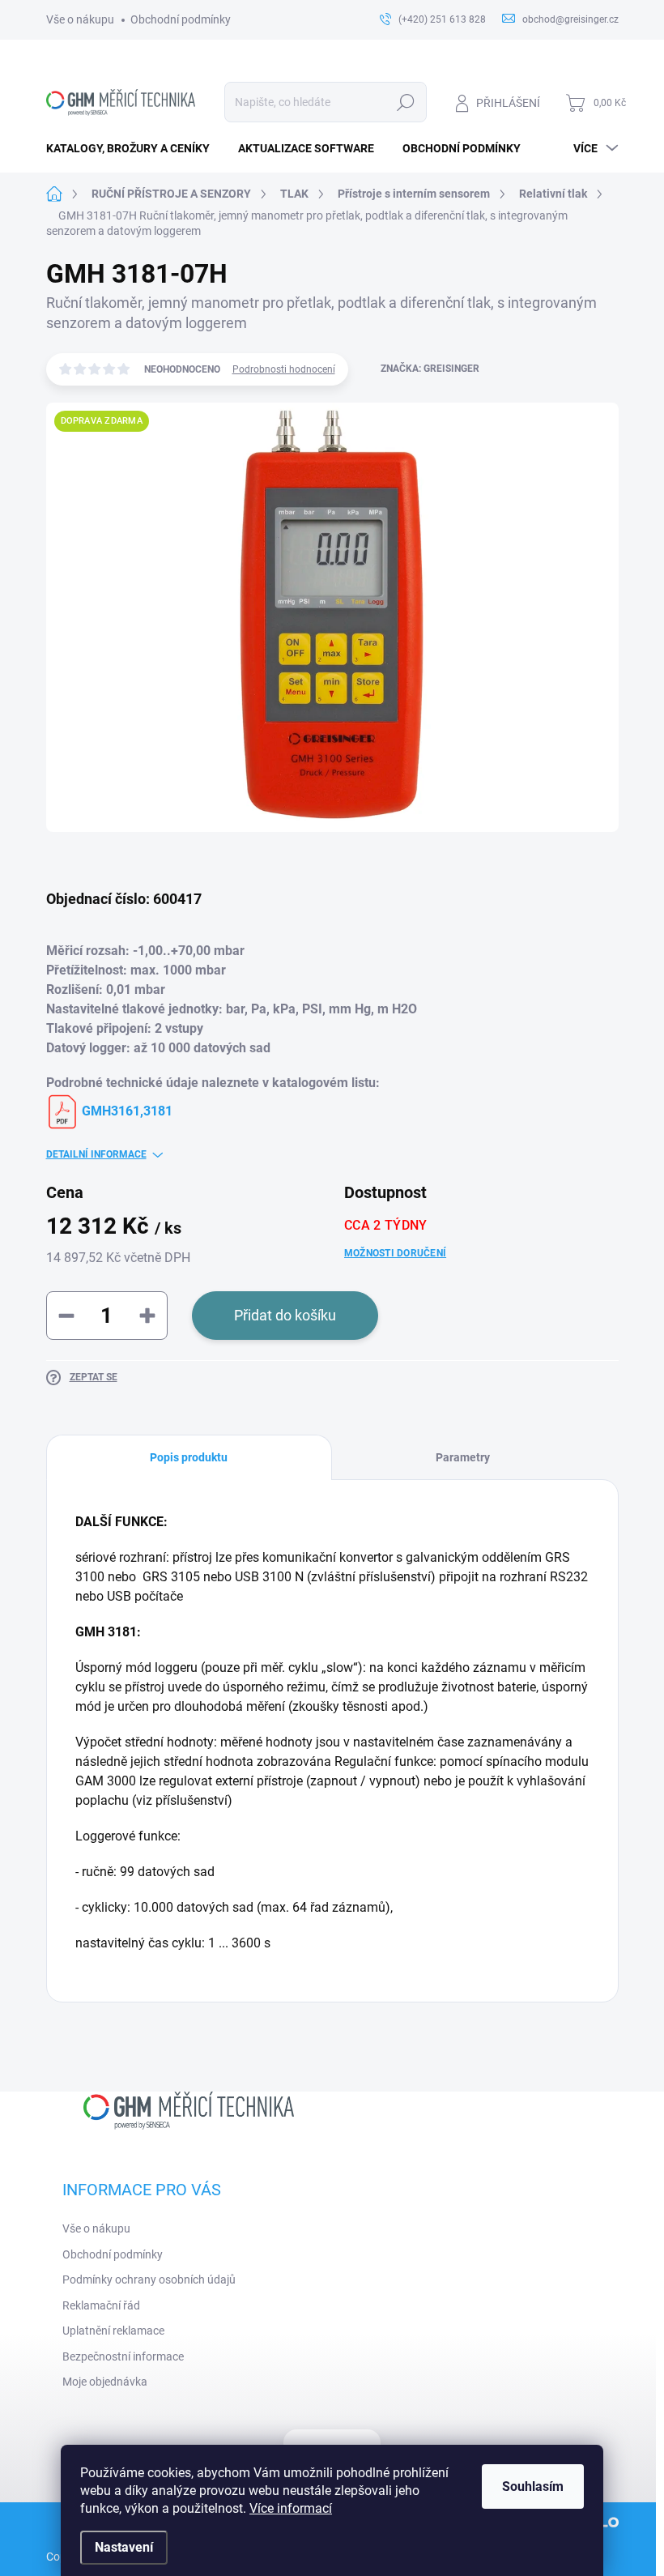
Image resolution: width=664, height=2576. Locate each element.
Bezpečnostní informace (123, 2356)
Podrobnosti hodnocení (284, 369)
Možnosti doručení (395, 1253)
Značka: (430, 369)
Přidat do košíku (285, 1315)
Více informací (291, 2508)
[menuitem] (134, 148)
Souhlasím (533, 2486)
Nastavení (124, 2547)
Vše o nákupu (80, 19)
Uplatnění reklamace (113, 2331)
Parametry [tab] (463, 1457)
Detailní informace (96, 1154)
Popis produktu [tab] (189, 1457)
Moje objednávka (105, 2382)
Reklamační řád (101, 2305)
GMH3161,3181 (126, 1111)
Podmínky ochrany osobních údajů (149, 2280)
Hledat (405, 102)
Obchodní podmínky (181, 19)
